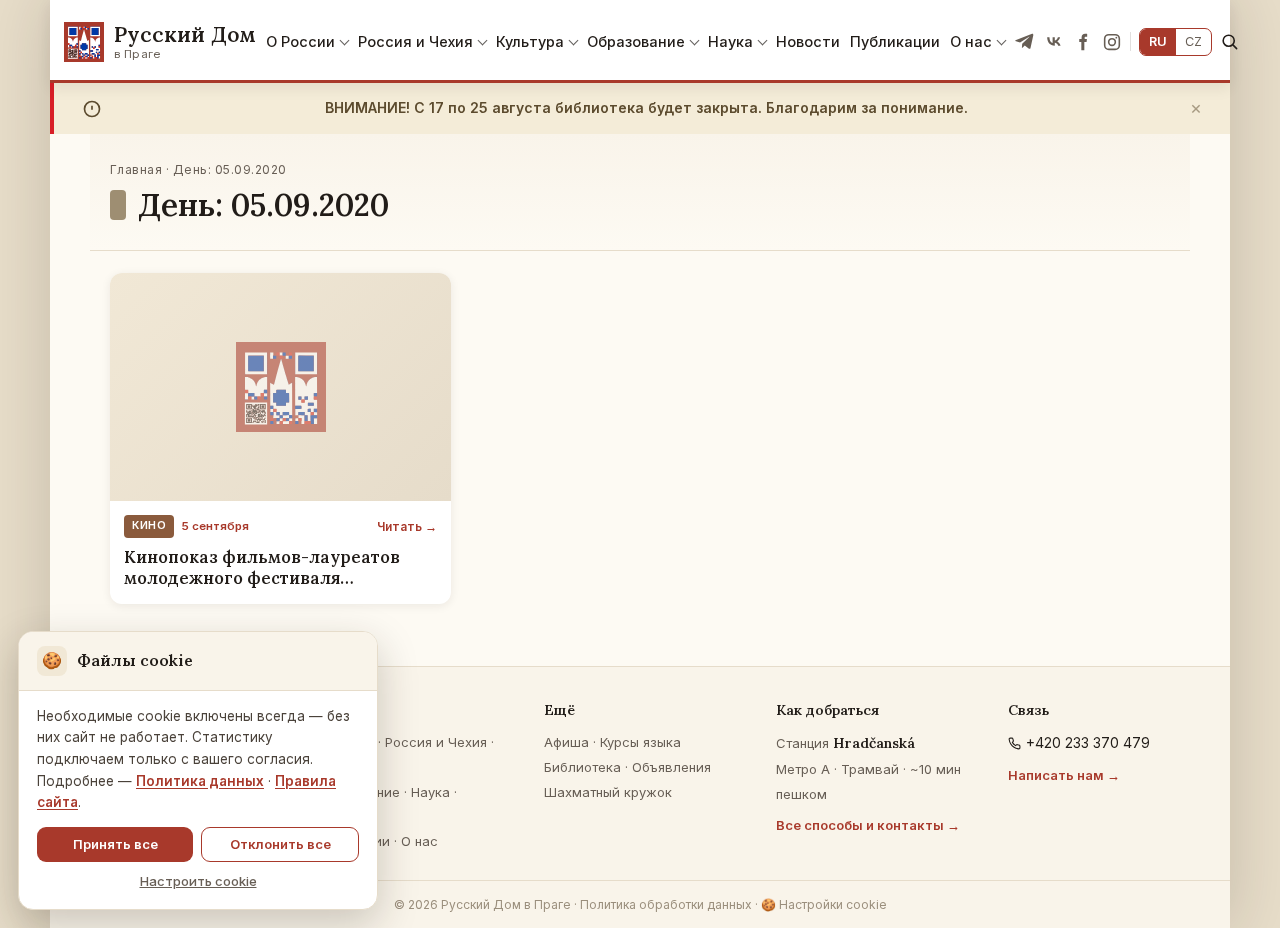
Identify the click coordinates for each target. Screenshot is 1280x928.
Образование (636, 41)
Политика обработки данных (666, 904)
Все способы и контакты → (868, 825)
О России (300, 41)
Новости (808, 41)
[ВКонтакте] (1054, 42)
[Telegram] (1025, 42)
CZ (1193, 41)
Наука (730, 41)
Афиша (566, 742)
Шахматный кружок (608, 792)
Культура (530, 41)
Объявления (671, 767)
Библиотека (582, 767)
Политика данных (200, 781)
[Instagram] (1112, 42)
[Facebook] (1083, 42)
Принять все (115, 844)
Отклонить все (280, 844)
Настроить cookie (198, 881)
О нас (971, 41)
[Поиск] (1229, 41)
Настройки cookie (824, 904)
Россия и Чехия (415, 41)
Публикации (895, 41)
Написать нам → (1064, 775)
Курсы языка (640, 742)
